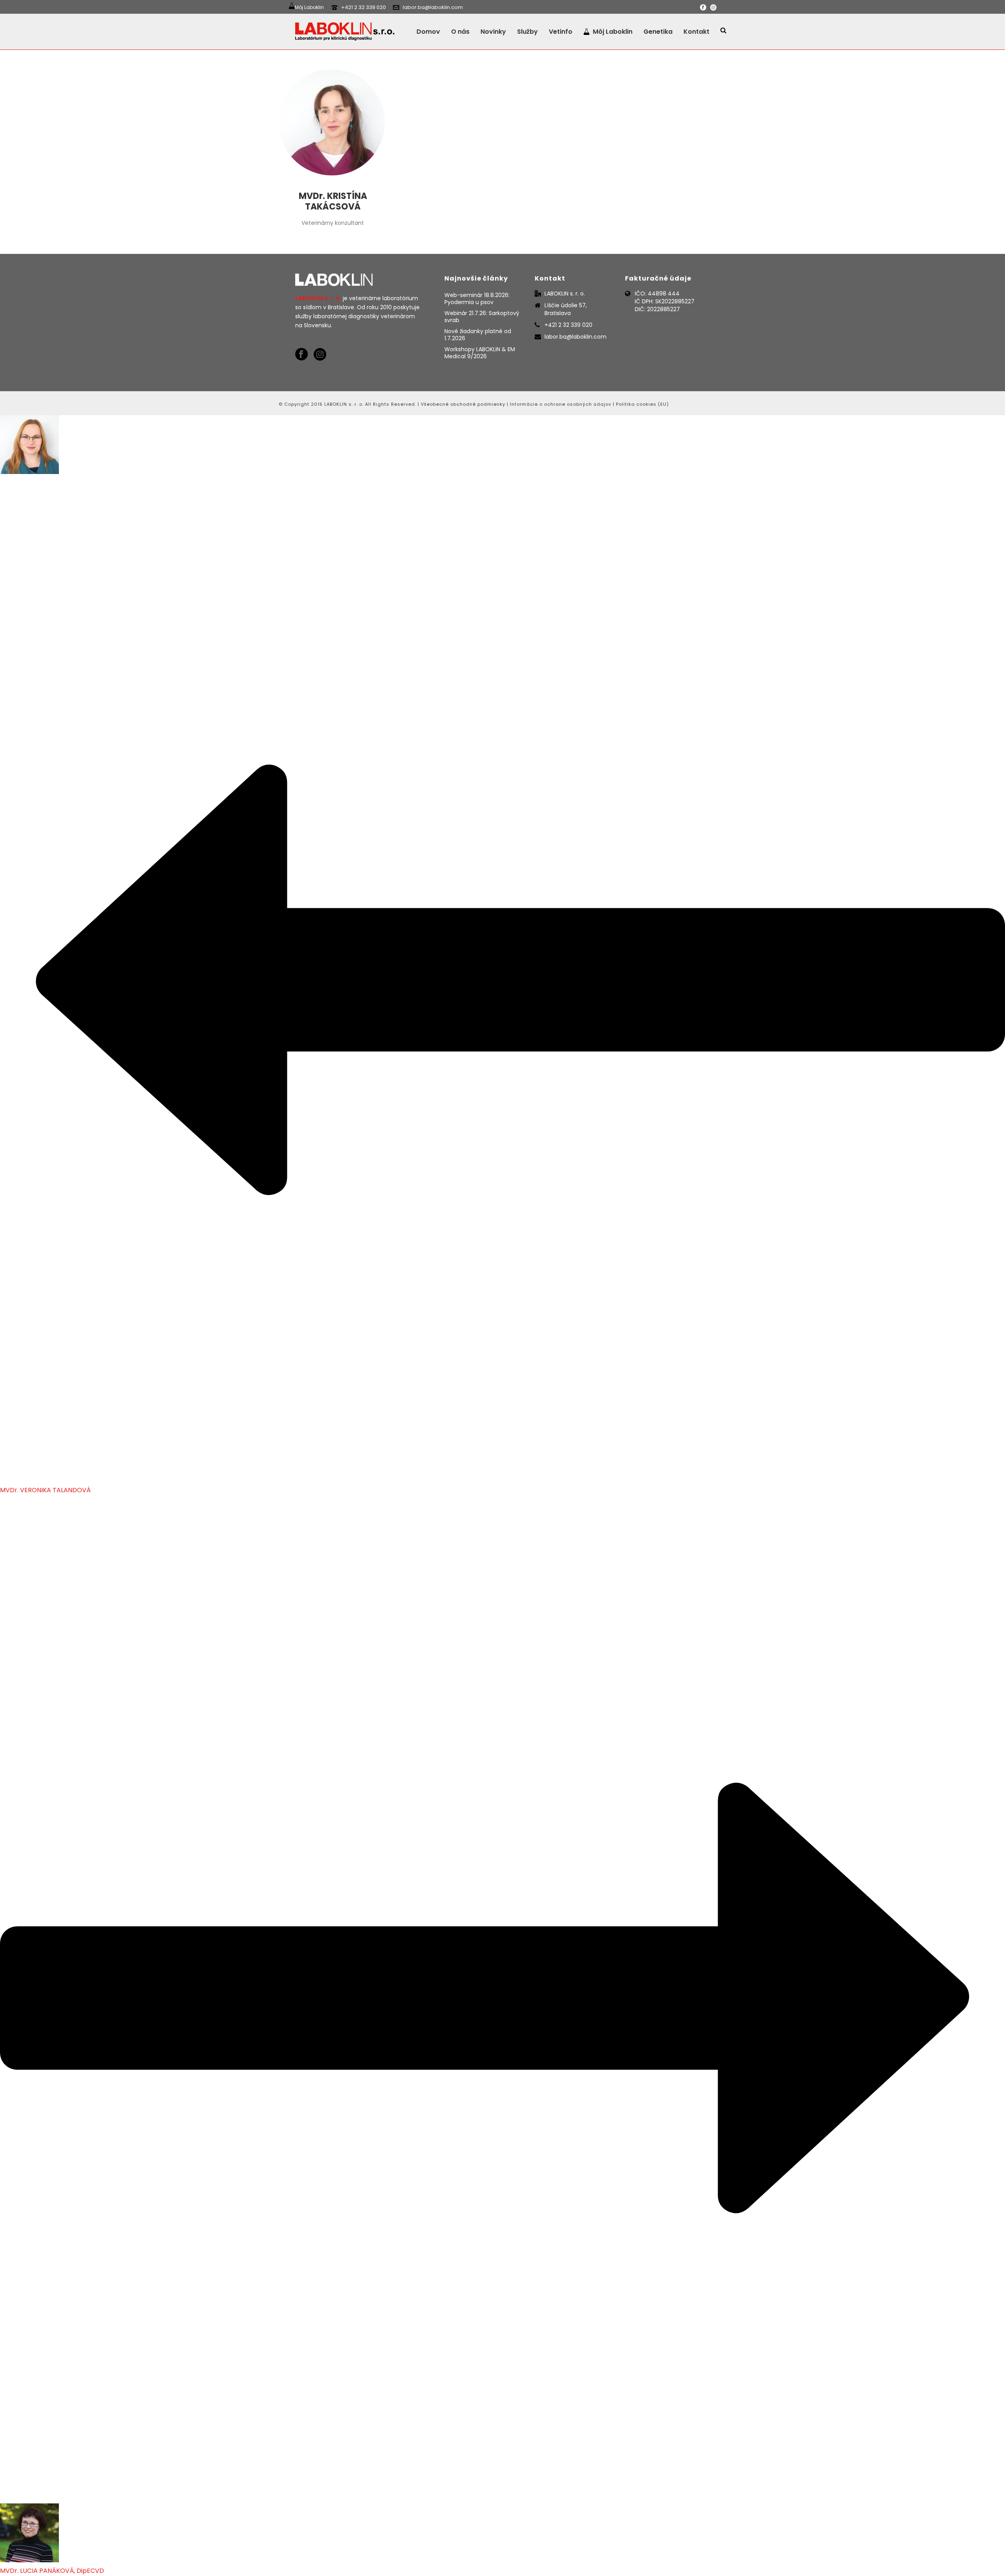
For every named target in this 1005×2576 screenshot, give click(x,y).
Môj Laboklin (613, 32)
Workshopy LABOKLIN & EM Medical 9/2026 (480, 353)
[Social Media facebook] (301, 355)
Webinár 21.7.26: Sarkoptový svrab (482, 317)
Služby (527, 32)
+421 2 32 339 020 (364, 7)
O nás (460, 32)
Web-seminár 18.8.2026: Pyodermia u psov (477, 299)
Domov (428, 32)
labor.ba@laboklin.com (433, 7)
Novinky (493, 32)
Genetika (658, 32)
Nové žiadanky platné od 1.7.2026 (478, 335)
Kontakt (696, 32)
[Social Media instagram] (320, 355)
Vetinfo (561, 32)
